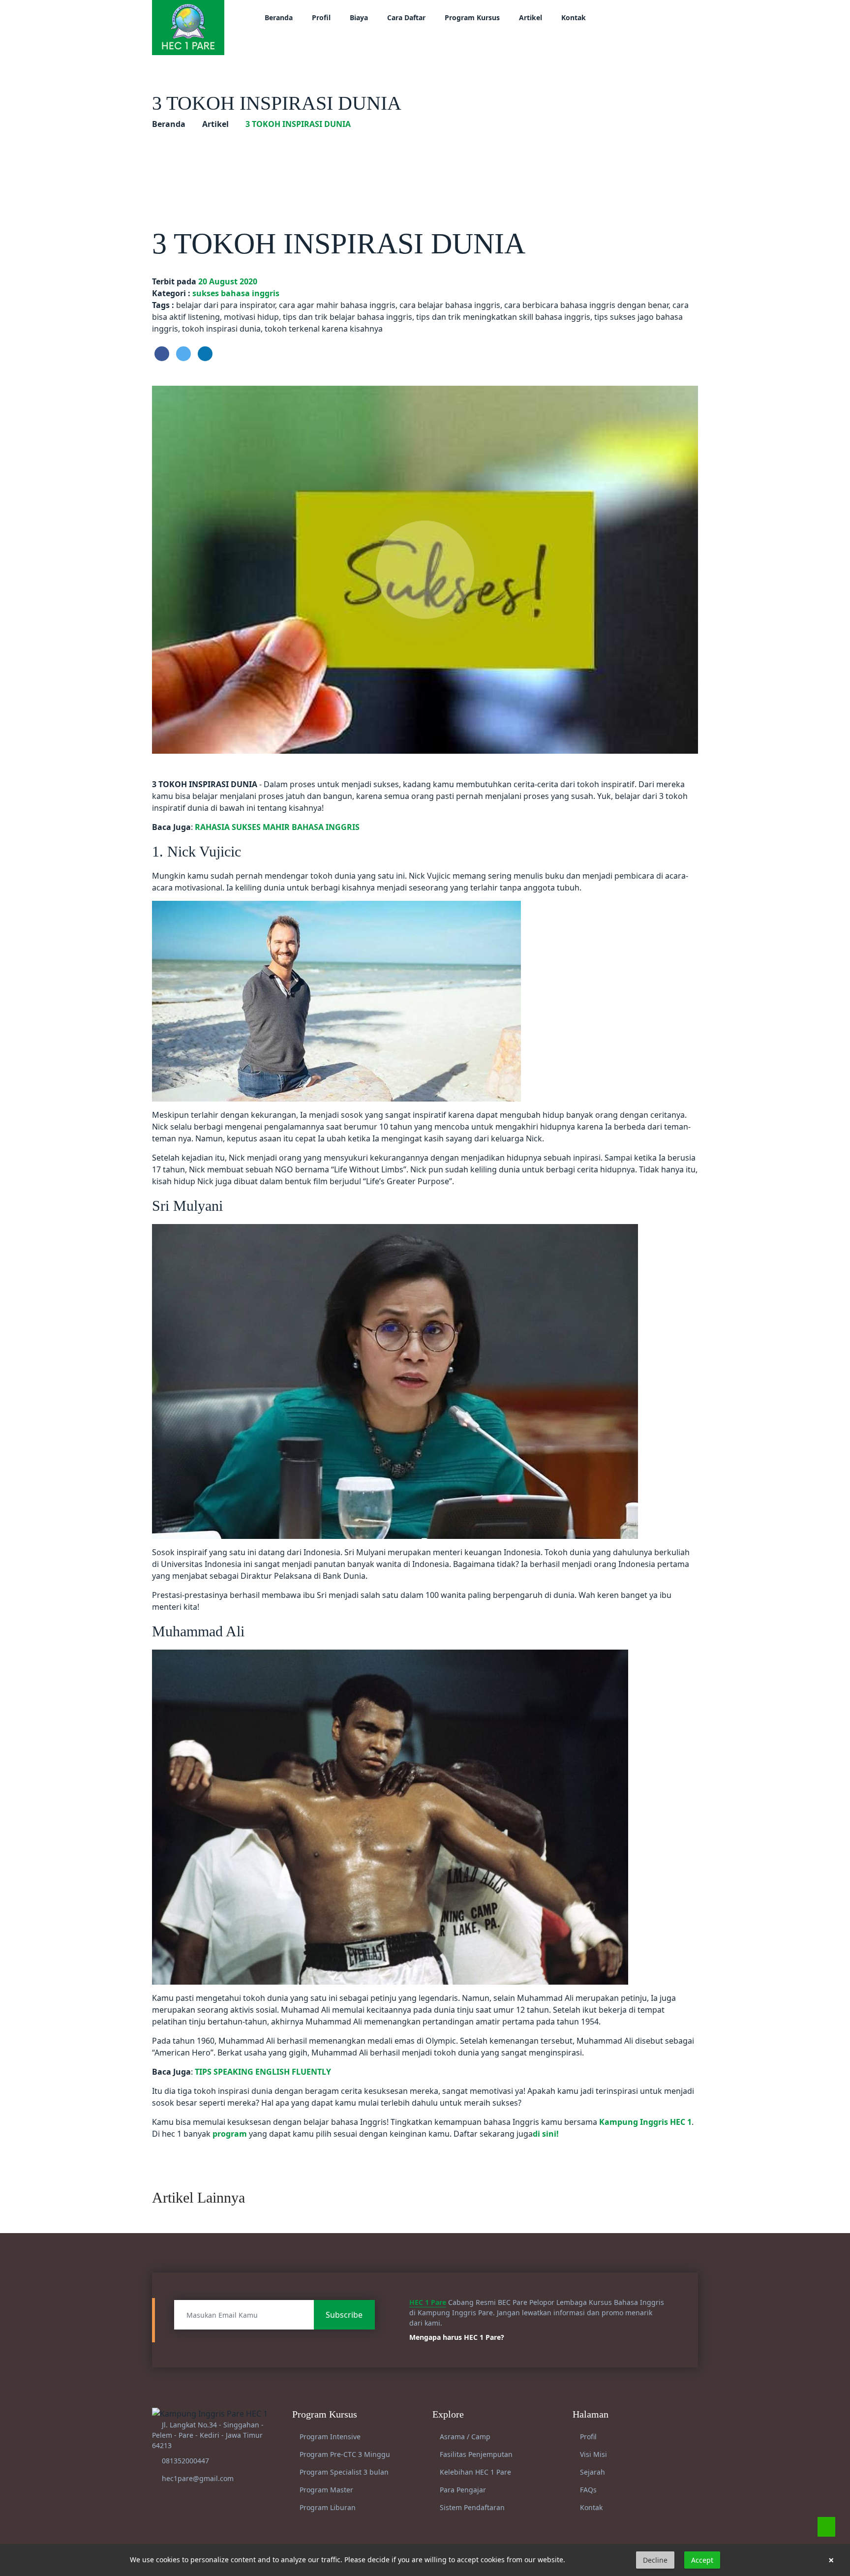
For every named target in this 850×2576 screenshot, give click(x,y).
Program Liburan (327, 2507)
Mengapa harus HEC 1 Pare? (458, 2337)
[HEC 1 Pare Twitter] (661, 17)
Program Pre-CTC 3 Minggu (344, 2454)
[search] (684, 17)
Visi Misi (592, 2454)
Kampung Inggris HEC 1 (645, 2122)
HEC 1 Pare (428, 2302)
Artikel (531, 17)
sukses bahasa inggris (236, 293)
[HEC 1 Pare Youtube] (649, 17)
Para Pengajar (462, 2490)
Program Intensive (329, 2437)
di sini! (546, 2134)
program (230, 2134)
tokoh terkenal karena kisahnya (324, 329)
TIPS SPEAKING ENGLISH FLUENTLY (263, 2072)
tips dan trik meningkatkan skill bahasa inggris (503, 317)
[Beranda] (188, 27)
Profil (321, 17)
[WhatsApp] (826, 2527)
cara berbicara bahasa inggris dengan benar (586, 305)
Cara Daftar (406, 17)
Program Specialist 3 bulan (343, 2472)
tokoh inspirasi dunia (221, 329)
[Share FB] (162, 354)
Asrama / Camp (464, 2437)
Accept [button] (702, 2560)
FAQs (587, 2490)
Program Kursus (472, 17)
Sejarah (592, 2472)
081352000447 (185, 2461)
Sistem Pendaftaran (471, 2507)
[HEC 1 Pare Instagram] (637, 17)
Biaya (359, 17)
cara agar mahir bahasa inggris (337, 305)
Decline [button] (655, 2560)
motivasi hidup (251, 317)
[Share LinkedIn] (205, 354)
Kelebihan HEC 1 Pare (474, 2472)
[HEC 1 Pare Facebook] (624, 17)
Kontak (574, 17)
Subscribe (344, 2315)
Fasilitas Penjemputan (475, 2454)
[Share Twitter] (183, 354)
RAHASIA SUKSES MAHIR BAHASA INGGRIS (277, 827)
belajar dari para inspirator (226, 305)
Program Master (325, 2490)
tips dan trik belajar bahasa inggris (348, 317)
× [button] (831, 2560)
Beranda (279, 17)
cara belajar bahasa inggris (450, 305)
